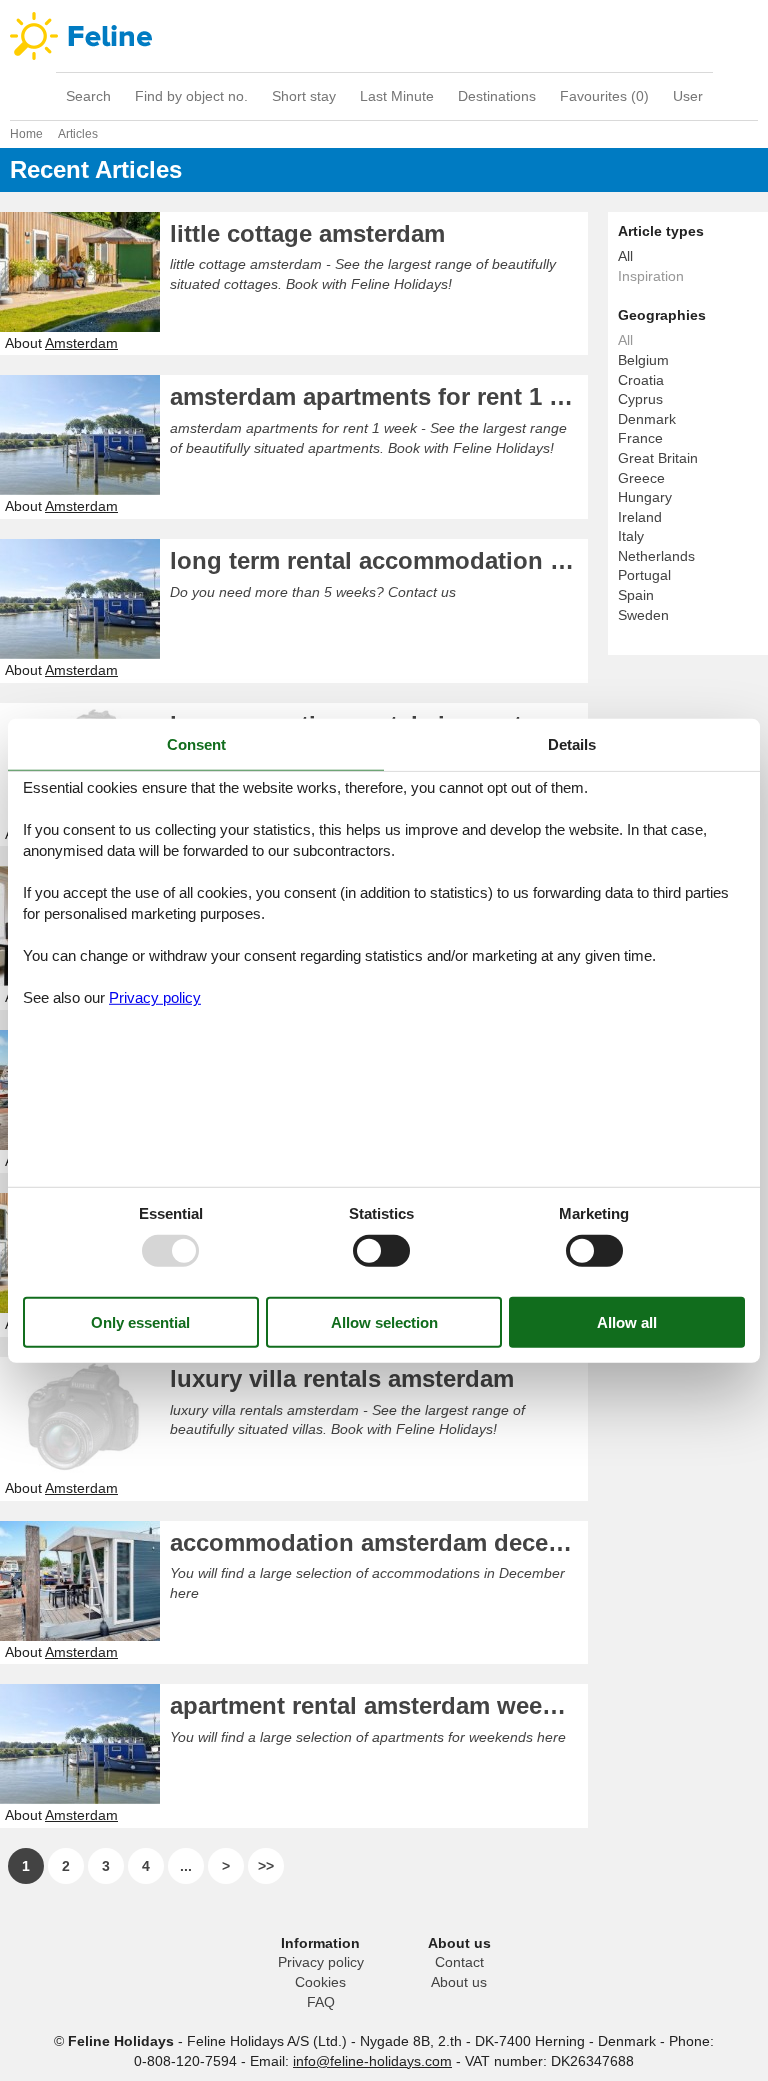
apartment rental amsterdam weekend (379, 1705)
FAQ (321, 2002)
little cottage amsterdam (307, 233)
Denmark (647, 419)
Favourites (604, 96)
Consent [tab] (196, 743)
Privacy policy (321, 1962)
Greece (641, 478)
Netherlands (656, 556)
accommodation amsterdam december (379, 1542)
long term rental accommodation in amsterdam (379, 560)
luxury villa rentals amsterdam (342, 1378)
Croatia (641, 380)
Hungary (645, 497)
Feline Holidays (384, 36)
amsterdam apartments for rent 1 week (379, 396)
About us (459, 1982)
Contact (459, 1962)
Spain (636, 595)
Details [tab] (572, 743)
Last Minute (397, 96)
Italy (631, 536)
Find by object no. (191, 96)
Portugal (644, 575)
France (640, 438)
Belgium (643, 360)
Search (88, 96)
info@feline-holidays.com (372, 2061)
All (625, 256)
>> (266, 1866)
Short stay (304, 96)
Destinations (497, 96)
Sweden (643, 615)
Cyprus (640, 399)
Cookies (320, 1982)
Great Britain (658, 458)
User (688, 96)
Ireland (640, 517)
